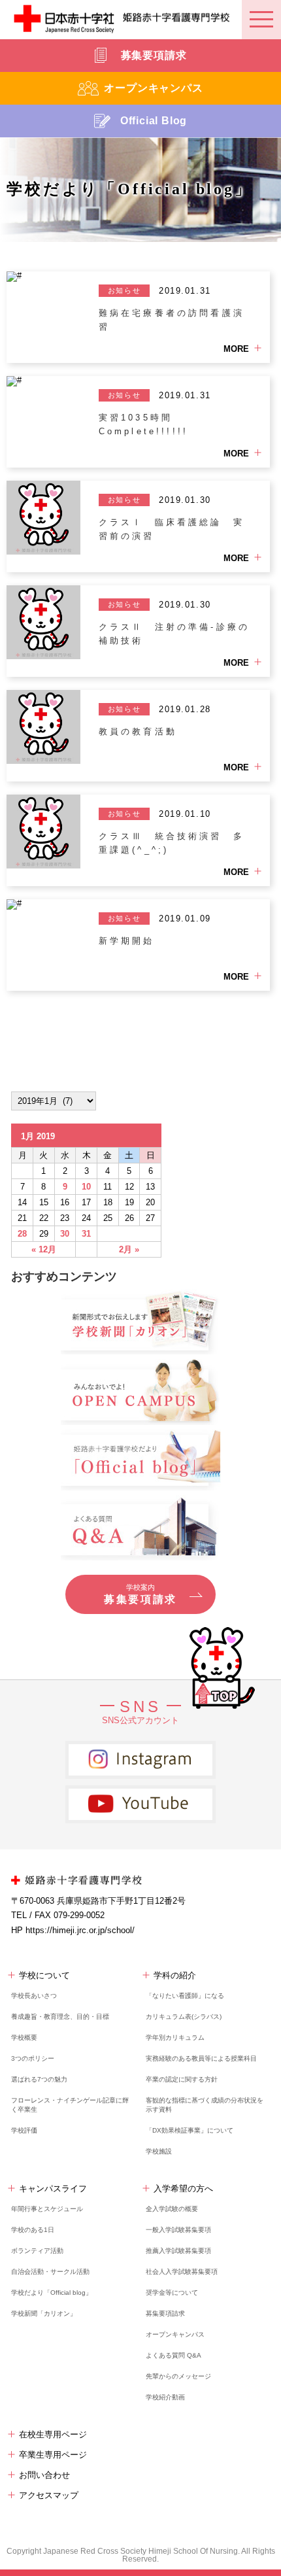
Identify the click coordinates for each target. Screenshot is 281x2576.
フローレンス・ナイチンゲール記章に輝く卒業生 (70, 2105)
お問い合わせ (44, 2475)
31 (86, 1234)
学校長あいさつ (34, 1996)
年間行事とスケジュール (47, 2209)
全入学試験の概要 (172, 2209)
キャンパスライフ (53, 2189)
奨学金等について (172, 2293)
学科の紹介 (175, 1975)
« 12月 (44, 1249)
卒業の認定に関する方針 (182, 2079)
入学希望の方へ (183, 2189)
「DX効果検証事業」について (190, 2130)
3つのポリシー (33, 2058)
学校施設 (159, 2151)
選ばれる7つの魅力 (39, 2079)
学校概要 (24, 2037)
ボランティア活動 (37, 2251)
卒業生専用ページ (53, 2455)
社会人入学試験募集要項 (182, 2272)
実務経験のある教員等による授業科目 (201, 2058)
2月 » (129, 1249)
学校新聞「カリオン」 (44, 2313)
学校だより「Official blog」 (52, 2293)
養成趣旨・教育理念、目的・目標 (60, 2017)
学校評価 (24, 2130)
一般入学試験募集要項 (178, 2230)
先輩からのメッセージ (178, 2376)
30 (65, 1234)
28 (22, 1234)
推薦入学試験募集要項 (178, 2251)
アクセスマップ (49, 2495)
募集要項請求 (165, 2313)
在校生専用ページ (53, 2434)
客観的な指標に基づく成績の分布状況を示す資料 (205, 2105)
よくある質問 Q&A (174, 2355)
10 (86, 1187)
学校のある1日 (33, 2230)
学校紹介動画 (165, 2397)
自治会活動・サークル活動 (50, 2272)
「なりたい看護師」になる (185, 1996)
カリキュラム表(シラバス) (184, 2017)
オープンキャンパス (175, 2334)
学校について (44, 1975)
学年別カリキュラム (175, 2037)
